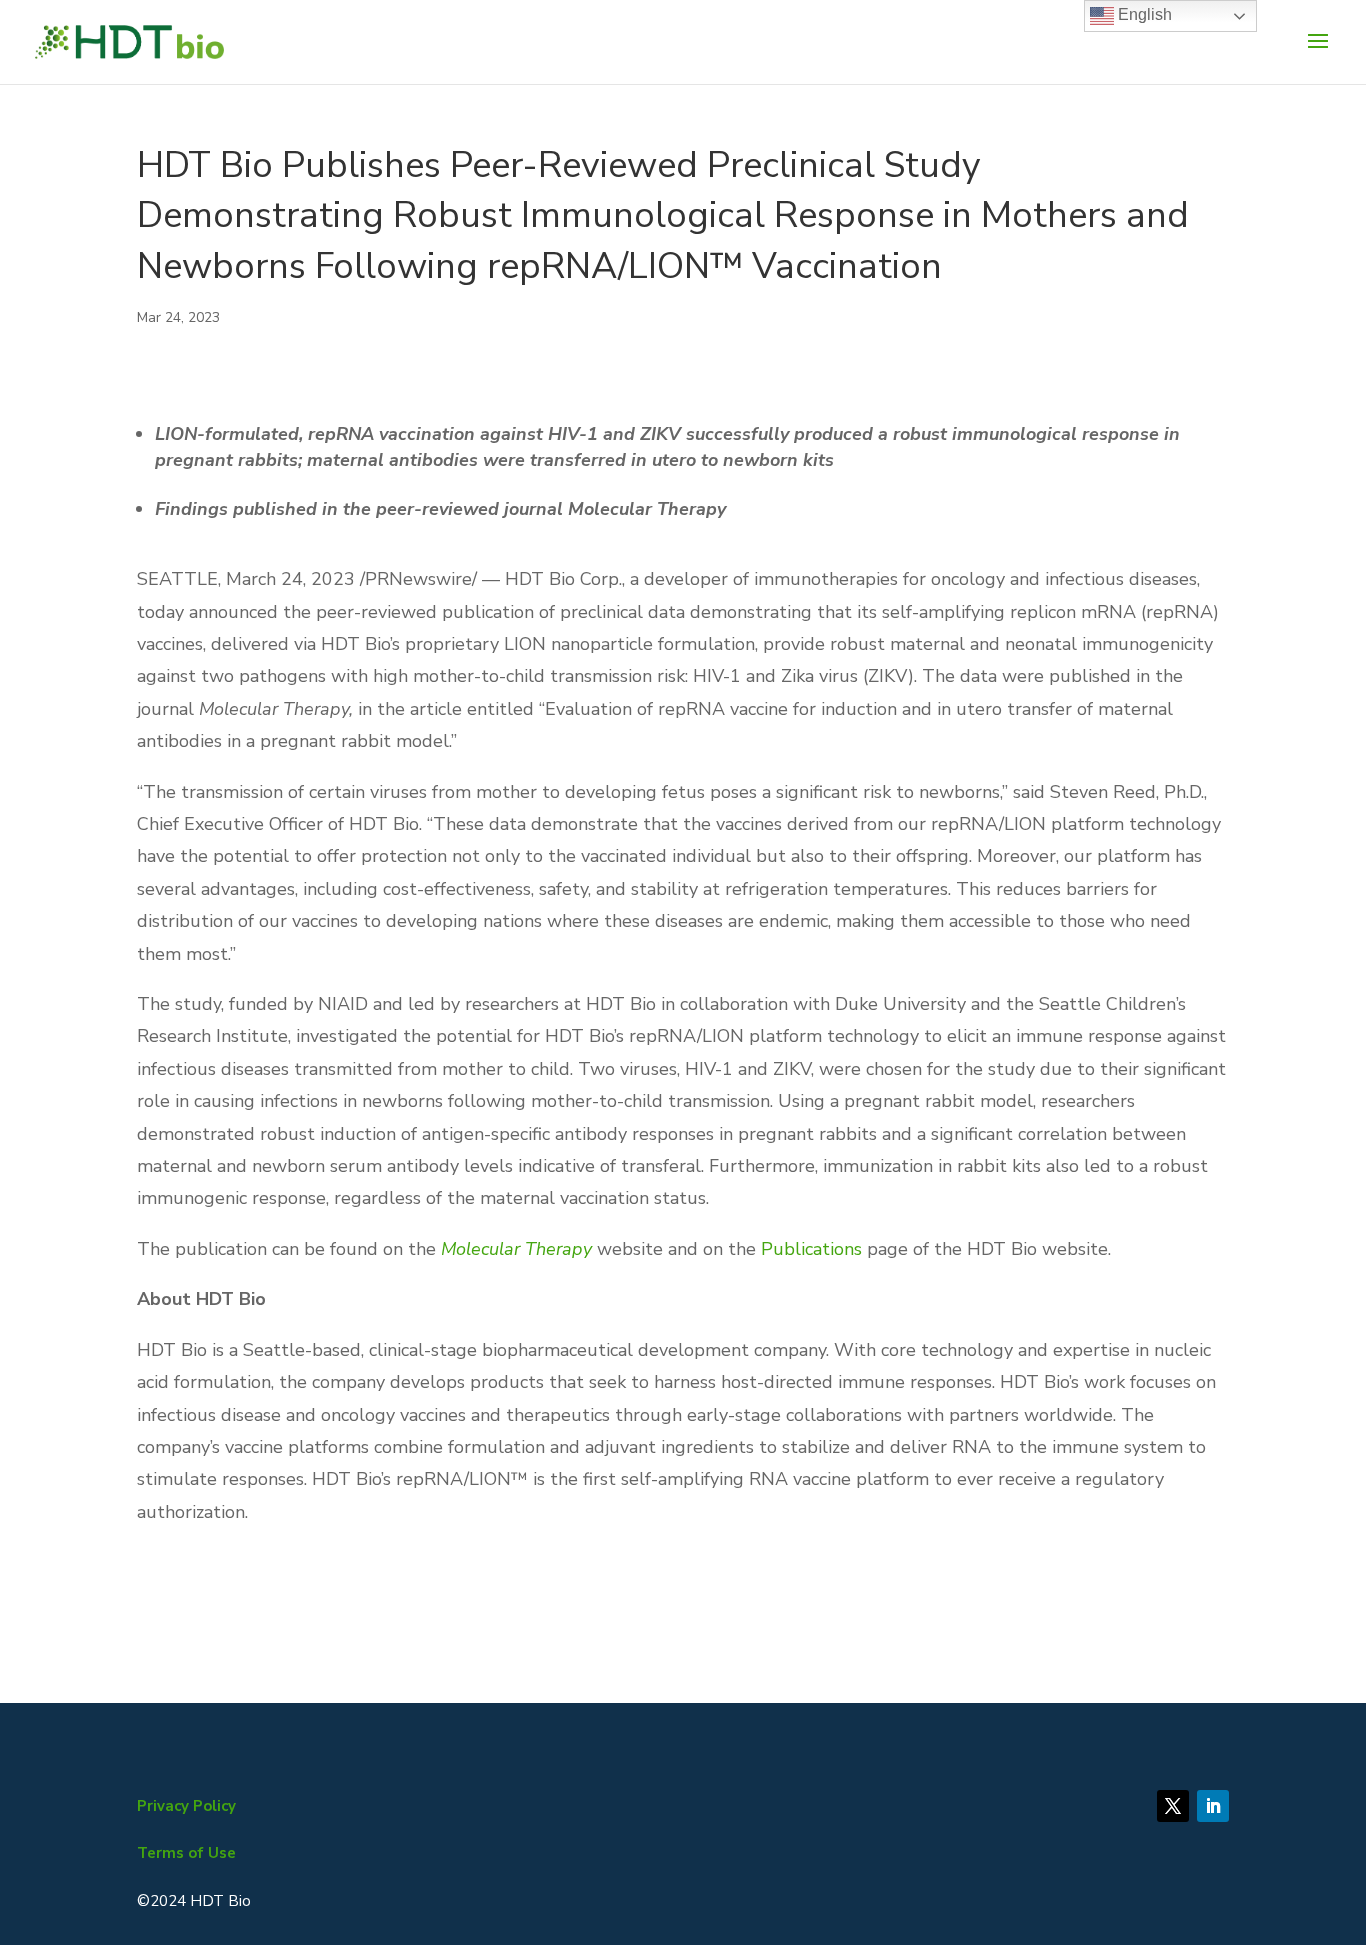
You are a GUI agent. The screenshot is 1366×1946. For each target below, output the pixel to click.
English (1143, 14)
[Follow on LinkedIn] (1213, 1806)
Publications (811, 1249)
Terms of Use (186, 1853)
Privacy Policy (186, 1806)
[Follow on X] (1173, 1806)
